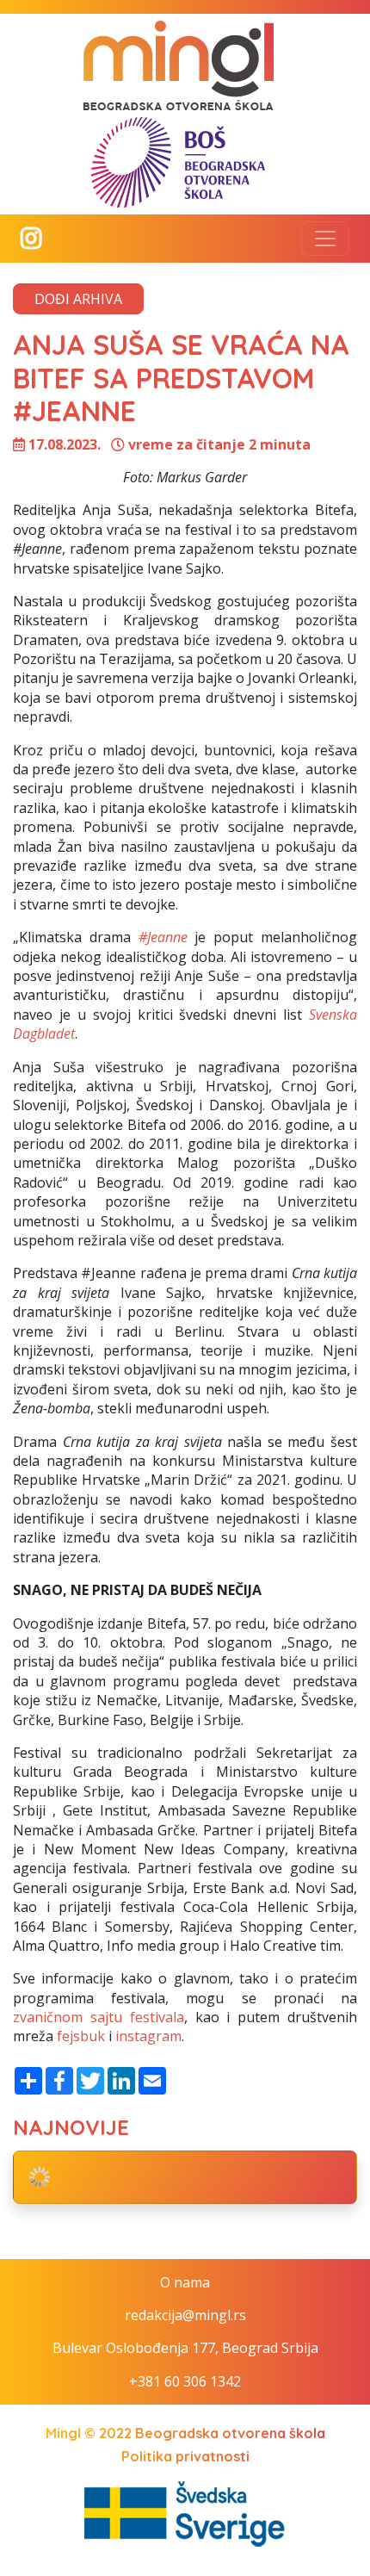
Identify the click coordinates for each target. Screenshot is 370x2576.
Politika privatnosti (185, 2456)
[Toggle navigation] (325, 239)
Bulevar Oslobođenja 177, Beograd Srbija (185, 2348)
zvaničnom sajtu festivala (99, 2017)
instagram (148, 2036)
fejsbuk (81, 2036)
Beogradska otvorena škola (230, 2433)
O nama (185, 2282)
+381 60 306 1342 (185, 2381)
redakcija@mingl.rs (185, 2315)
